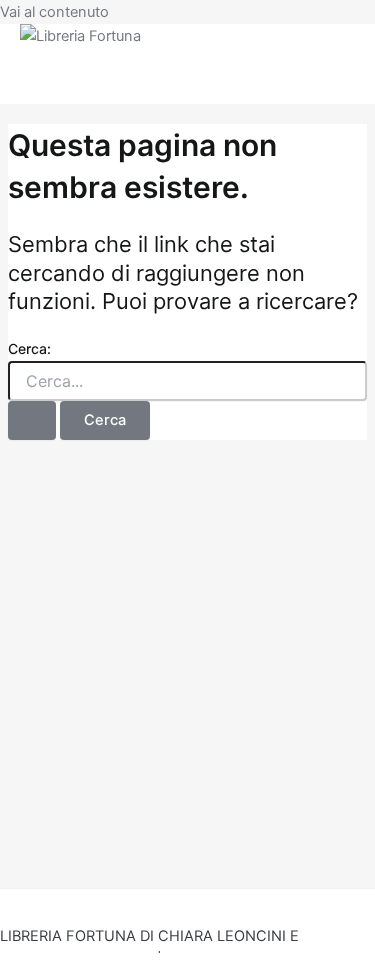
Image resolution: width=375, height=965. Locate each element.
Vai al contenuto (54, 12)
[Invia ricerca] (32, 420)
